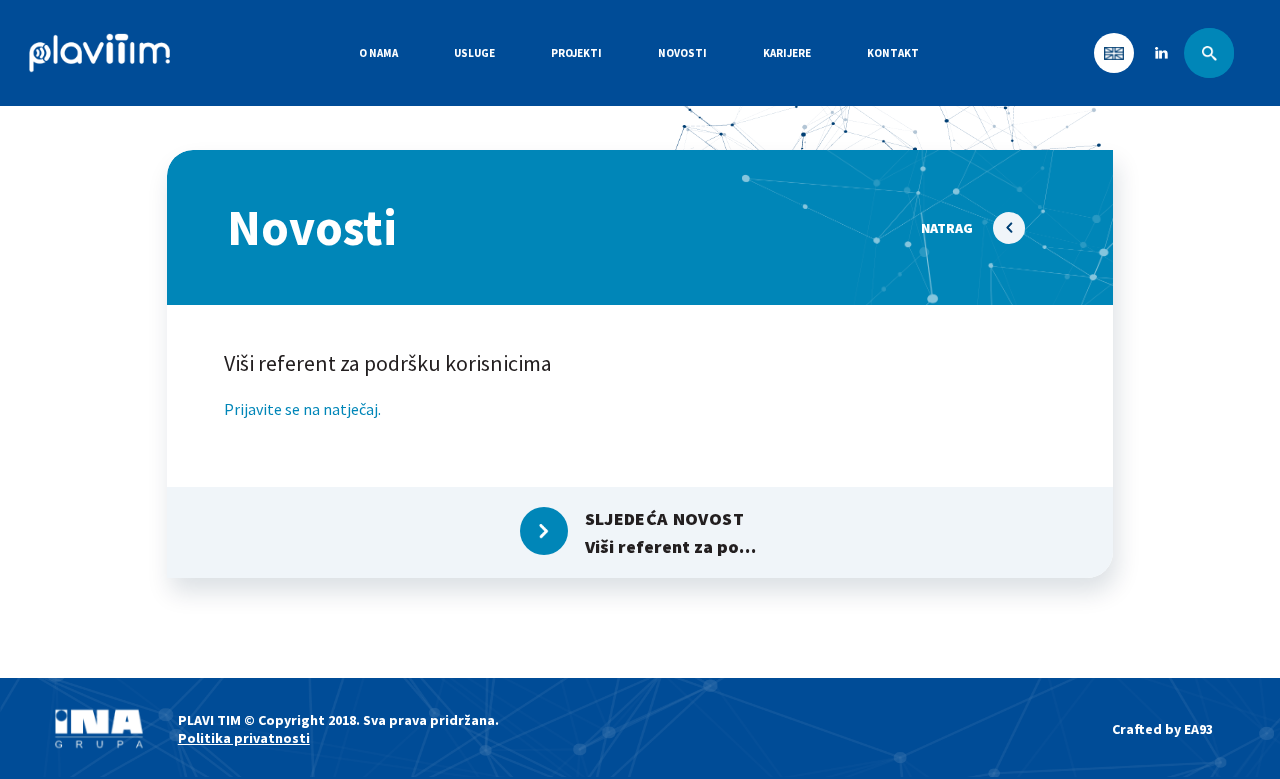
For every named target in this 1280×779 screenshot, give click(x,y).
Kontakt (893, 53)
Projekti (576, 53)
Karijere (787, 53)
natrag (947, 228)
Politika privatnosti (244, 738)
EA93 (1198, 729)
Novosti (682, 53)
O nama (378, 53)
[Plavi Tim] (99, 53)
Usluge (474, 53)
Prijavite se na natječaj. (302, 409)
